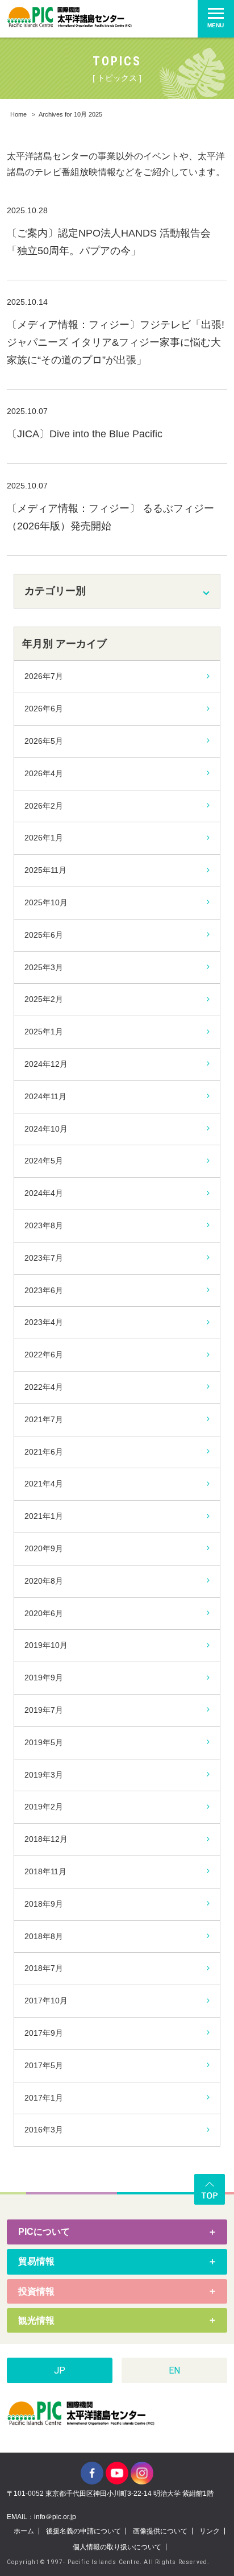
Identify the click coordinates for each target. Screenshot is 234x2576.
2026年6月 (44, 709)
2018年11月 (45, 1871)
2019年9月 (44, 1678)
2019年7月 (44, 1710)
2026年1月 (44, 838)
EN (174, 2370)
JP (60, 2370)
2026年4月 (44, 773)
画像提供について (160, 2531)
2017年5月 (44, 2065)
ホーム (24, 2531)
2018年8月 (44, 1936)
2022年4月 (44, 1387)
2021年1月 (44, 1516)
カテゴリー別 (55, 591)
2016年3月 (44, 2130)
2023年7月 (44, 1258)
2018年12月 (46, 1839)
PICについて (44, 2232)
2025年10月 (46, 902)
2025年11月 (45, 870)
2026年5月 (44, 741)
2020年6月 (44, 1613)
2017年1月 (44, 2098)
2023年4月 (44, 1322)
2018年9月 (44, 1904)
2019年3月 (44, 1775)
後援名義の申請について (83, 2531)
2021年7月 (44, 1419)
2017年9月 (44, 2033)
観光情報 (36, 2320)
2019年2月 (44, 1807)
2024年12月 (46, 1064)
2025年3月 (44, 967)
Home (18, 114)
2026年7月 (44, 676)
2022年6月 (44, 1355)
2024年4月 (44, 1193)
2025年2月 (44, 999)
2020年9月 (44, 1548)
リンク (210, 2531)
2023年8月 (44, 1225)
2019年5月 (44, 1742)
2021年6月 (44, 1452)
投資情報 (36, 2291)
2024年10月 (46, 1129)
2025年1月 (44, 1032)
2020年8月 (44, 1581)
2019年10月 (46, 1645)
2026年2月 (44, 806)
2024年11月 (45, 1096)
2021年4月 (44, 1484)
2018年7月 (44, 1968)
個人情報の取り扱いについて (117, 2547)
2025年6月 (44, 935)
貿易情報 (36, 2261)
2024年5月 (44, 1161)
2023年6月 (44, 1290)
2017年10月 (46, 2001)
